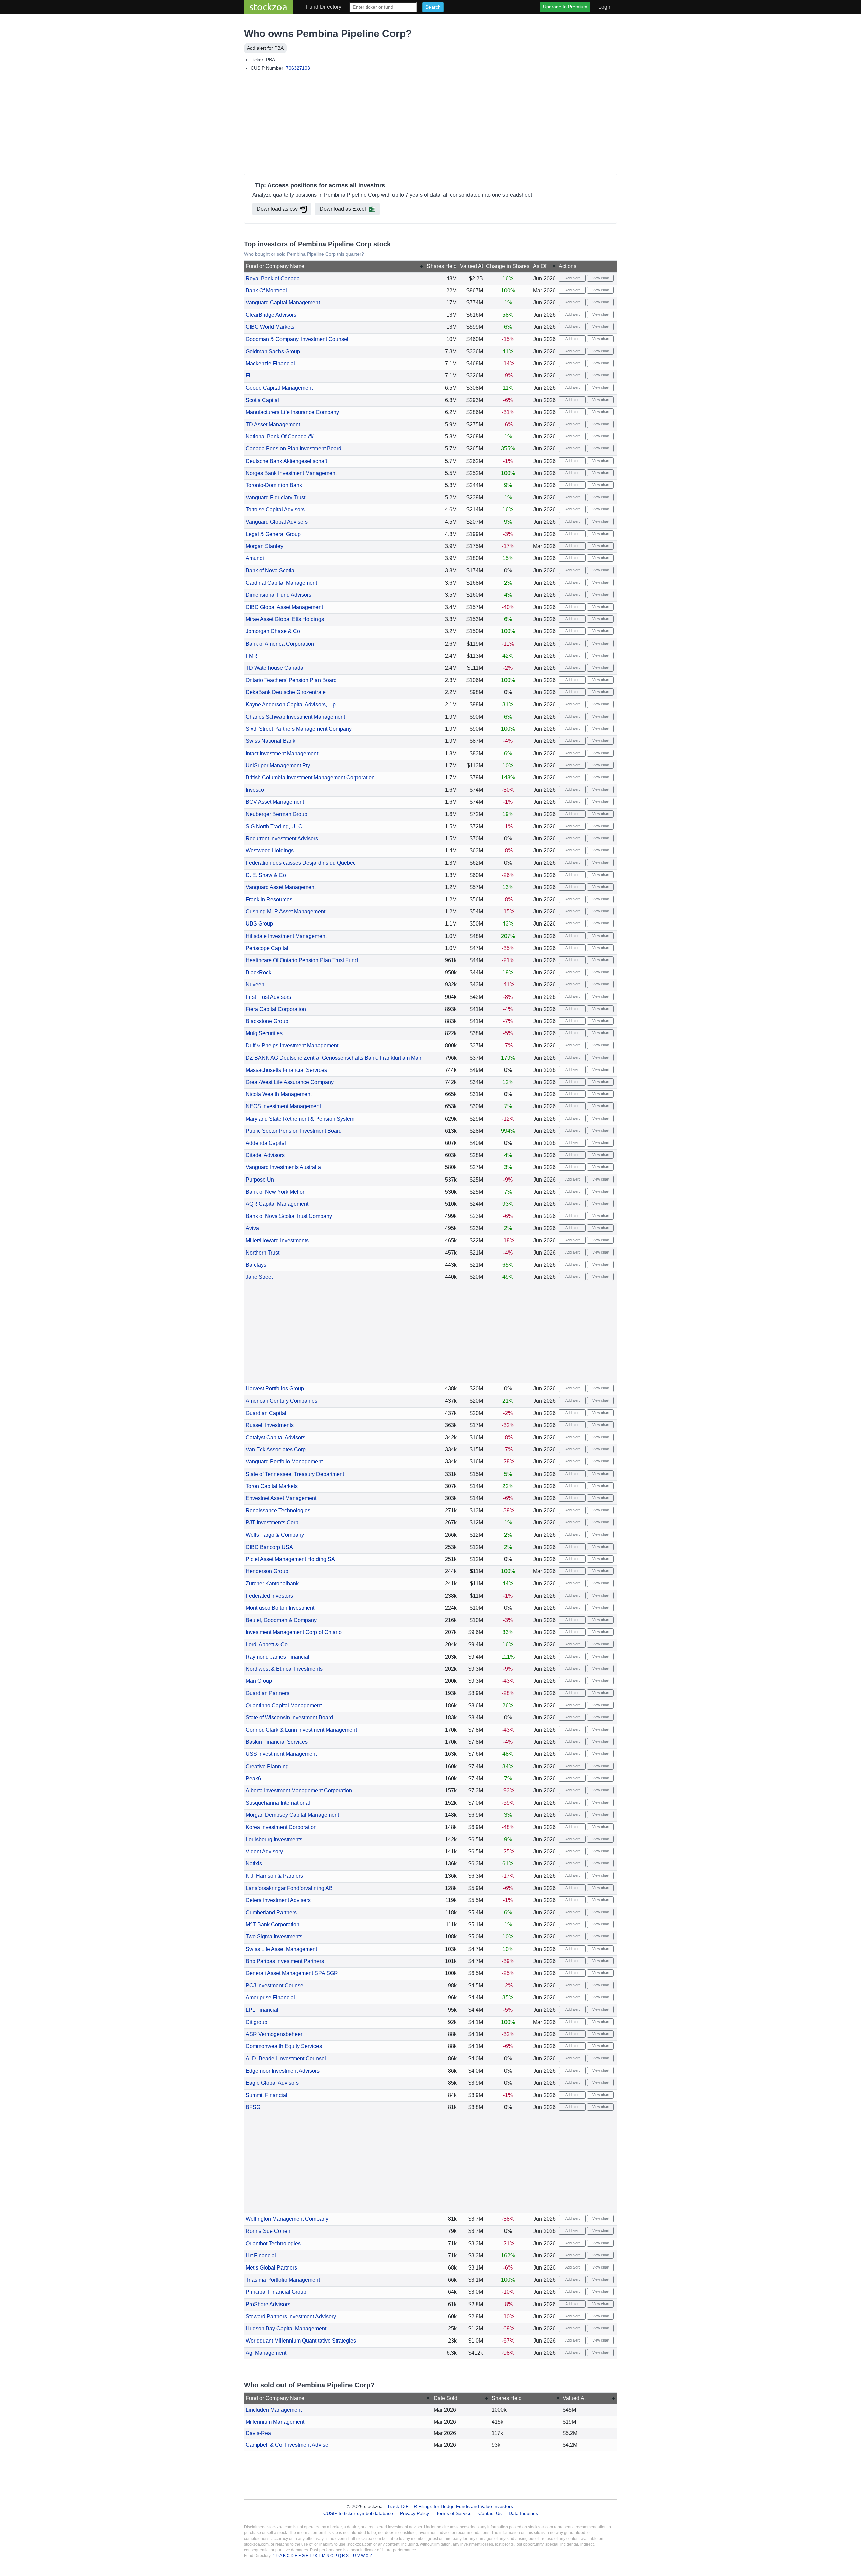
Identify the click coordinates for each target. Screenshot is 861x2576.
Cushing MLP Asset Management (285, 912)
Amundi (255, 558)
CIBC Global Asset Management (284, 607)
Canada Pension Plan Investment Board (293, 449)
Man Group (259, 1681)
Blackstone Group (267, 1021)
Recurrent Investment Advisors (282, 839)
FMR (251, 656)
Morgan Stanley (264, 546)
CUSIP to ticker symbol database (359, 2513)
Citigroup (256, 2022)
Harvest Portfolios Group (275, 1389)
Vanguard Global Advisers (277, 522)
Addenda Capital (266, 1143)
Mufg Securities (264, 1033)
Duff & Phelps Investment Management (292, 1045)
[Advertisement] (430, 124)
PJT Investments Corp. (273, 1522)
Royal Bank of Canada (273, 278)
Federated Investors (269, 1596)
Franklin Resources (269, 899)
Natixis (254, 1864)
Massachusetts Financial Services (286, 1070)
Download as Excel (343, 209)
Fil (249, 376)
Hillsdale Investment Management (286, 936)
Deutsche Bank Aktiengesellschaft (286, 461)
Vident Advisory (264, 1852)
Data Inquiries (523, 2513)
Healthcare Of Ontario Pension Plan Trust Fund (302, 960)
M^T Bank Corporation (272, 1925)
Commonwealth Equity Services (284, 2046)
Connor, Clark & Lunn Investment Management (301, 1730)
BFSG (253, 2107)
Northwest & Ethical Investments (284, 1669)
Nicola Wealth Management (279, 1094)
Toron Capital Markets (272, 1486)
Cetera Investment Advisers (278, 1900)
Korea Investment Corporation (281, 1827)
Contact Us (490, 2513)
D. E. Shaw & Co (266, 875)
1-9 (276, 2556)
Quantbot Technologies (273, 2243)
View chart (600, 278)
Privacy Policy (415, 2513)
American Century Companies (282, 1401)
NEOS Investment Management (283, 1106)
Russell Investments (270, 1425)
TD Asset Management (273, 424)
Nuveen (255, 985)
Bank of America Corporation (280, 644)
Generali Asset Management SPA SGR (292, 1973)
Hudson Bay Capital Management (286, 2329)
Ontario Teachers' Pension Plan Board (291, 680)
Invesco (255, 790)
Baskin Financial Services (277, 1742)
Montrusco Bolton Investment (280, 1608)
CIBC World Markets (270, 327)
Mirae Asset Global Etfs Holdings (285, 619)
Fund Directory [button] (324, 7)
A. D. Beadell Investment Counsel (286, 2058)
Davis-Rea (258, 2433)
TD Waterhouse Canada (274, 668)
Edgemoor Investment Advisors (283, 2071)
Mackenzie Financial (270, 364)
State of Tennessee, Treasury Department (295, 1474)
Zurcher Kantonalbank (272, 1583)
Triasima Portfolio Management (283, 2280)
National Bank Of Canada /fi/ (279, 437)
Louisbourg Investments (274, 1839)
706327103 (298, 68)
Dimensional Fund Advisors (278, 595)
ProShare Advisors (268, 2304)
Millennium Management (275, 2422)
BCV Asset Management (275, 802)
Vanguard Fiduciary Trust (275, 497)
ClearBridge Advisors (271, 315)
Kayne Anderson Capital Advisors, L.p (291, 705)
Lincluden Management (274, 2410)
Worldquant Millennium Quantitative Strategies (301, 2341)
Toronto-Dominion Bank (274, 485)
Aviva (252, 1228)
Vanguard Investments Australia (283, 1167)
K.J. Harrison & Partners (274, 1876)
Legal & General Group (273, 534)
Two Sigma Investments (274, 1937)
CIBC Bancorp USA (269, 1547)
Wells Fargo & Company (275, 1535)
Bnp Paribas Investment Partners (285, 1961)
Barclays (256, 1265)
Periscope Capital (267, 948)
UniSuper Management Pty (278, 766)
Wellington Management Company (287, 2219)
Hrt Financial (261, 2256)
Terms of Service (454, 2513)
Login (605, 7)
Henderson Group (267, 1571)
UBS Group (259, 924)
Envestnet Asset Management (281, 1498)
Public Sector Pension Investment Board (294, 1131)
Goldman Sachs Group (273, 351)
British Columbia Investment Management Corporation (310, 778)
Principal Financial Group (276, 2292)
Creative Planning (267, 1766)
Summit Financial (266, 2095)
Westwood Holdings (270, 851)
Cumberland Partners (271, 1912)
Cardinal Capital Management (281, 583)
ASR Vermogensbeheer (274, 2034)
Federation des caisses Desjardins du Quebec (301, 863)
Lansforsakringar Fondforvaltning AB (289, 1888)
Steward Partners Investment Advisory (291, 2316)
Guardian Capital (266, 1413)
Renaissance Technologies (278, 1510)
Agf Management (266, 2353)
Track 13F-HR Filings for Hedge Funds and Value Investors (450, 2506)
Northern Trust (263, 1253)
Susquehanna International (278, 1803)
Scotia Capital (262, 400)
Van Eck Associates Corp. (276, 1449)
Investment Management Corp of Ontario (294, 1632)
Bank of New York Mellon (276, 1192)
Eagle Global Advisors (272, 2083)
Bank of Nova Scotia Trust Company (289, 1216)
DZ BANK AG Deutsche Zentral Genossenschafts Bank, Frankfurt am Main (334, 1058)
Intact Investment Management (282, 753)
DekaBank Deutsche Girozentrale (286, 692)
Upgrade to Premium (565, 7)
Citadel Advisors (265, 1155)
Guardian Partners (267, 1693)
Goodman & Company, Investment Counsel (297, 339)
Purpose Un (260, 1180)
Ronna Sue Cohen (268, 2231)
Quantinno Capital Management (284, 1706)
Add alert (572, 278)
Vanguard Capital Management (283, 303)
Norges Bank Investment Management (291, 473)
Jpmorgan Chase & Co (273, 631)
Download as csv (277, 209)
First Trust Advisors (268, 997)
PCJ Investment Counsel (275, 1985)
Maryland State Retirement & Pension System (300, 1119)
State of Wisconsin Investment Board (289, 1718)
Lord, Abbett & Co (267, 1645)
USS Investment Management (281, 1754)
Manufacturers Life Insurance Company (292, 412)
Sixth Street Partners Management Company (299, 729)
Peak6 (253, 1779)
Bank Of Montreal (266, 291)
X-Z (369, 2556)
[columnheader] (334, 267)
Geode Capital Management (279, 388)
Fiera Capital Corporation (276, 1009)
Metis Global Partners (271, 2268)
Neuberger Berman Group (276, 814)
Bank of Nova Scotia (270, 570)
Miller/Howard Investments (277, 1241)
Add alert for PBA (265, 48)
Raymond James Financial (277, 1657)
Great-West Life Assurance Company (290, 1082)
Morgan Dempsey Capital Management (292, 1815)
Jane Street (259, 1277)
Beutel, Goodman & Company (281, 1620)
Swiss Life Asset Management (281, 1949)
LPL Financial (262, 2010)
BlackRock (258, 972)
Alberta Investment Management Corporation (299, 1791)
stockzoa (268, 7)
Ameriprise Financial (270, 1998)
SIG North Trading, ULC (274, 826)
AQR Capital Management (277, 1204)
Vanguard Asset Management (281, 887)
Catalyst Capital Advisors (275, 1437)
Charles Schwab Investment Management (295, 717)
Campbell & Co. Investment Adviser (288, 2445)
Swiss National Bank (270, 741)
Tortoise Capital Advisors (275, 510)
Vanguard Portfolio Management (284, 1462)
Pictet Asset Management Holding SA (290, 1559)
